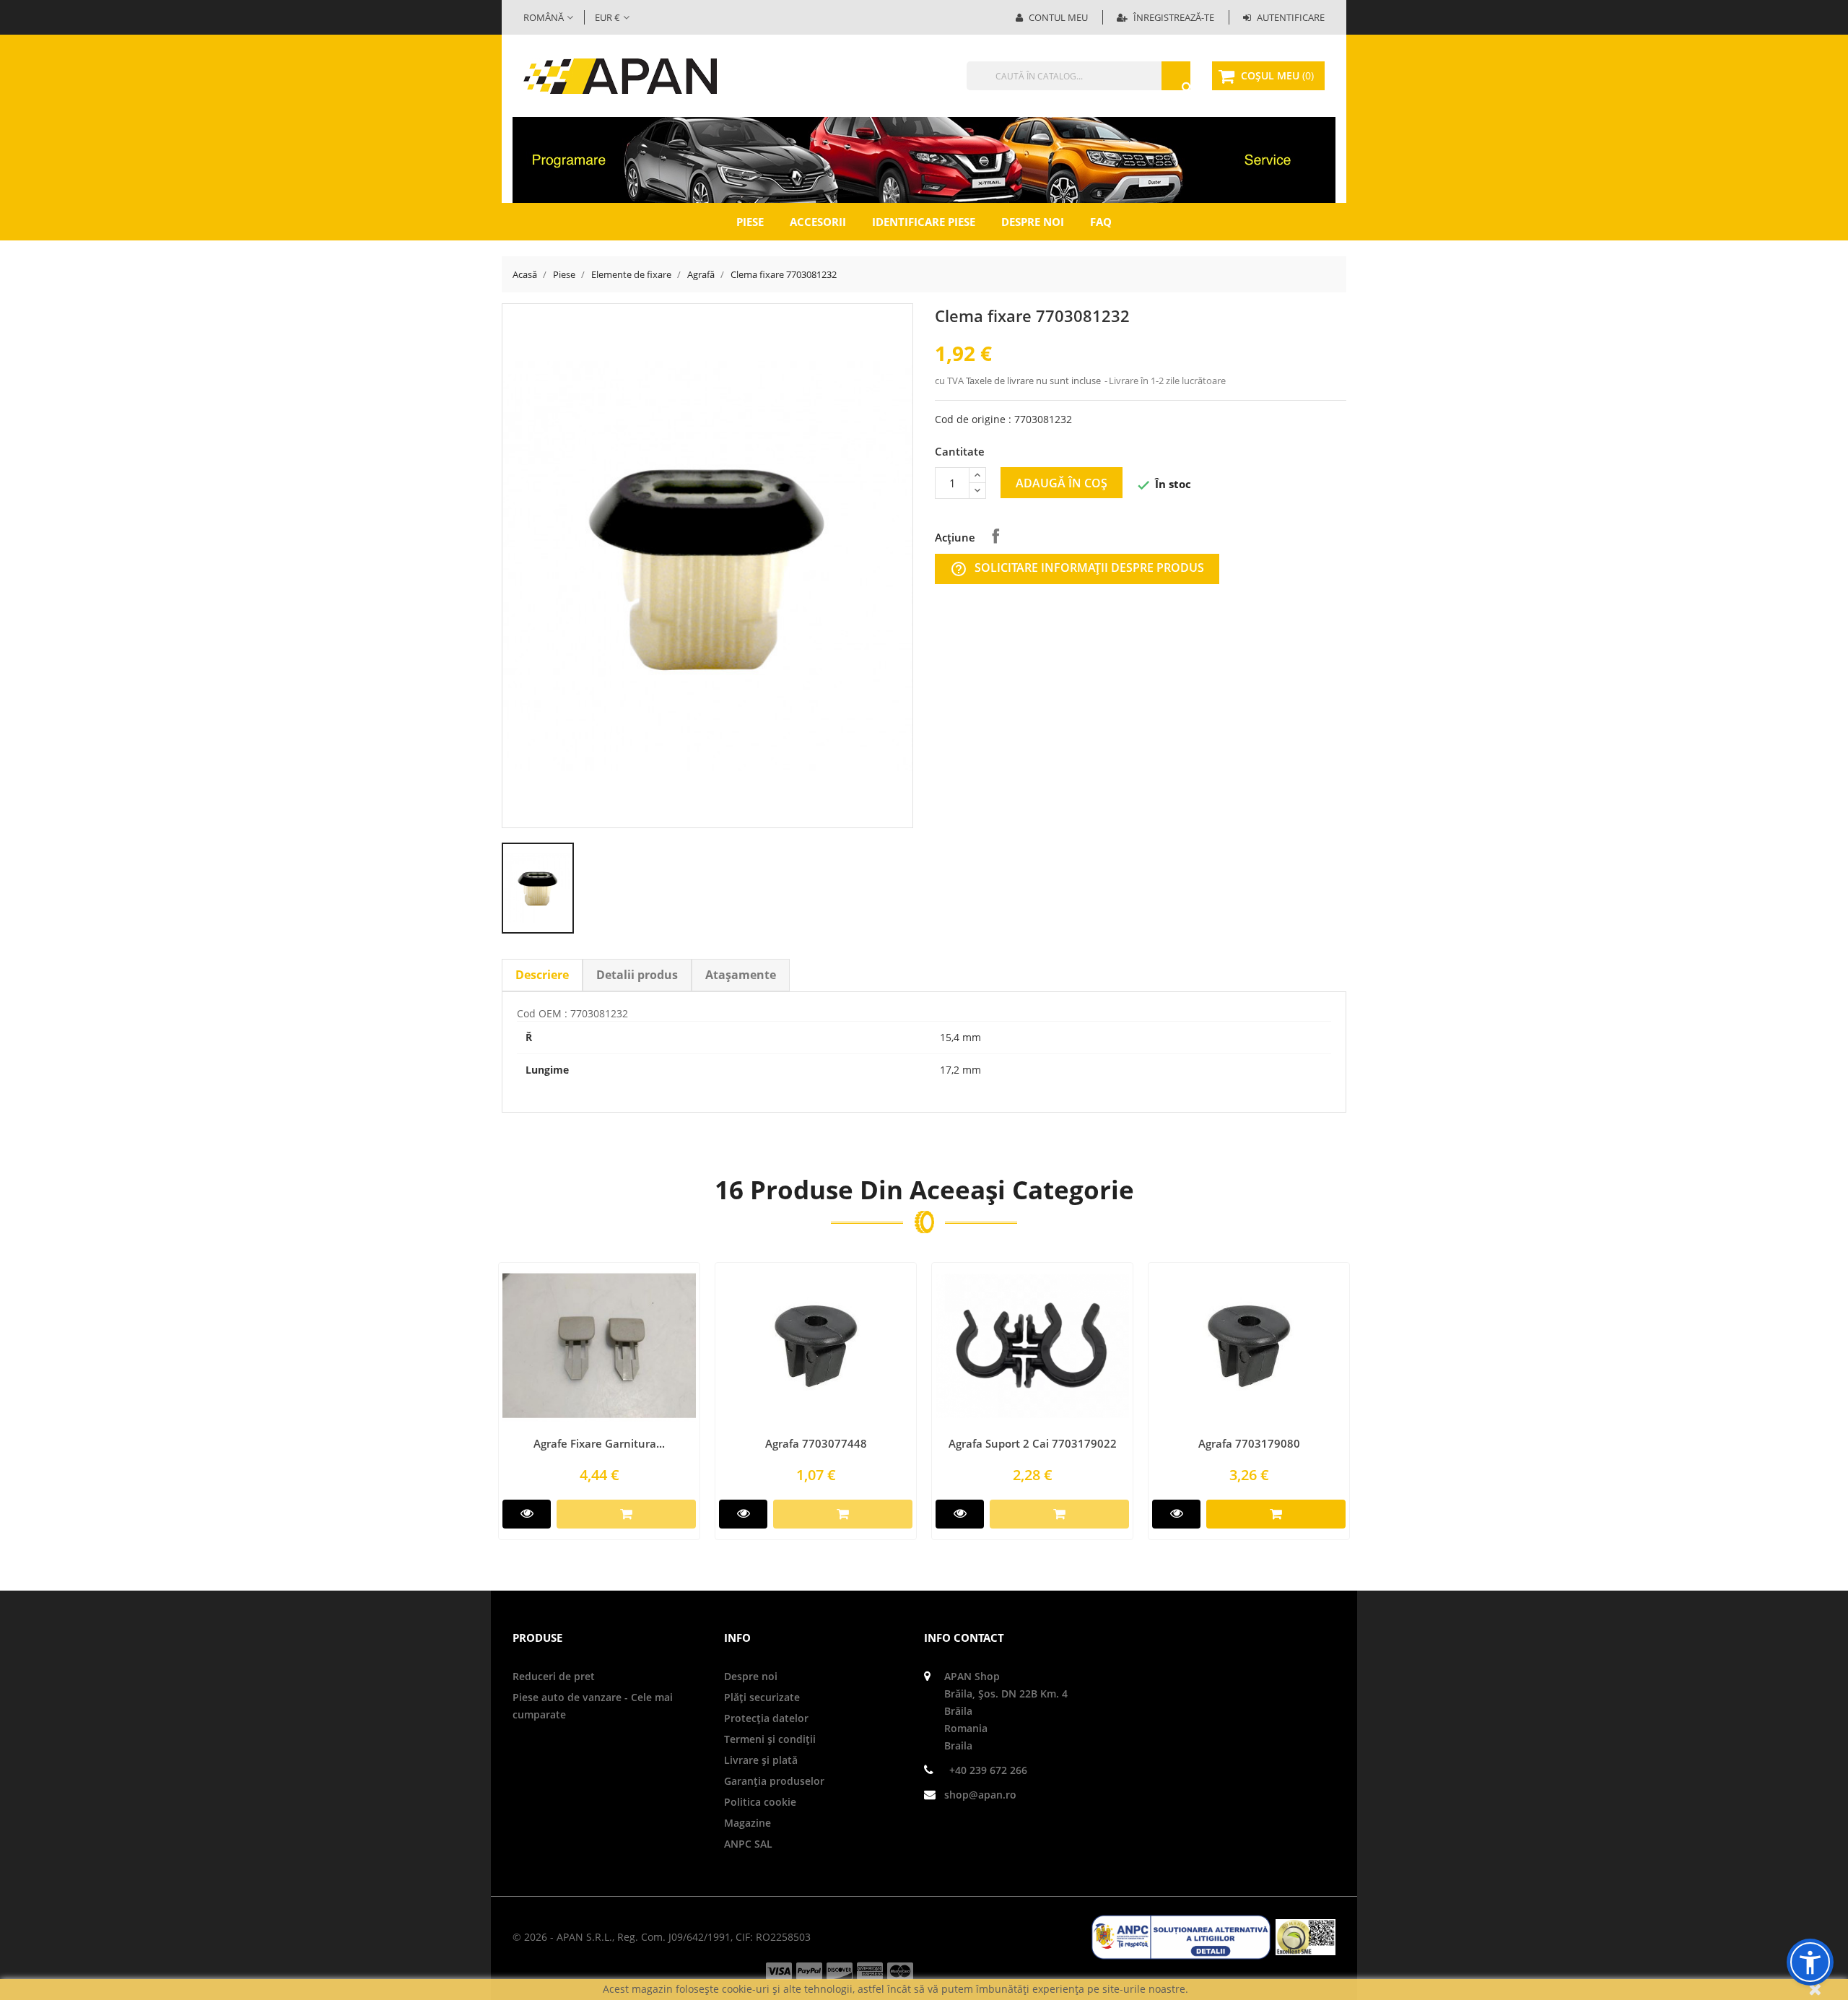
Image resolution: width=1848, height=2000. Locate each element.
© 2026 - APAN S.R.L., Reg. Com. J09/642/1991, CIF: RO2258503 (662, 1937)
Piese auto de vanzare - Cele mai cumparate (593, 1706)
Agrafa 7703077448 (816, 1443)
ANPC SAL (748, 1844)
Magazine (748, 1823)
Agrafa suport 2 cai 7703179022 (1033, 1443)
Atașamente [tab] (741, 975)
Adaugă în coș (1062, 483)
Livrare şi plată (761, 1760)
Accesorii (818, 222)
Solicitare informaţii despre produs (1077, 569)
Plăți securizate (762, 1697)
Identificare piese (924, 222)
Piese (750, 222)
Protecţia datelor (766, 1718)
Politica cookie (760, 1802)
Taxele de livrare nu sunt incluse (1034, 381)
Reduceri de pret (554, 1676)
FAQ (1101, 222)
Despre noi (1033, 222)
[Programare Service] (924, 159)
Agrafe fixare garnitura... (599, 1443)
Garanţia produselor (774, 1781)
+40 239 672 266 (988, 1770)
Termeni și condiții (770, 1739)
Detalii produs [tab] (637, 975)
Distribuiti (995, 536)
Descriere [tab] (542, 975)
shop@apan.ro (980, 1795)
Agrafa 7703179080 (1249, 1443)
